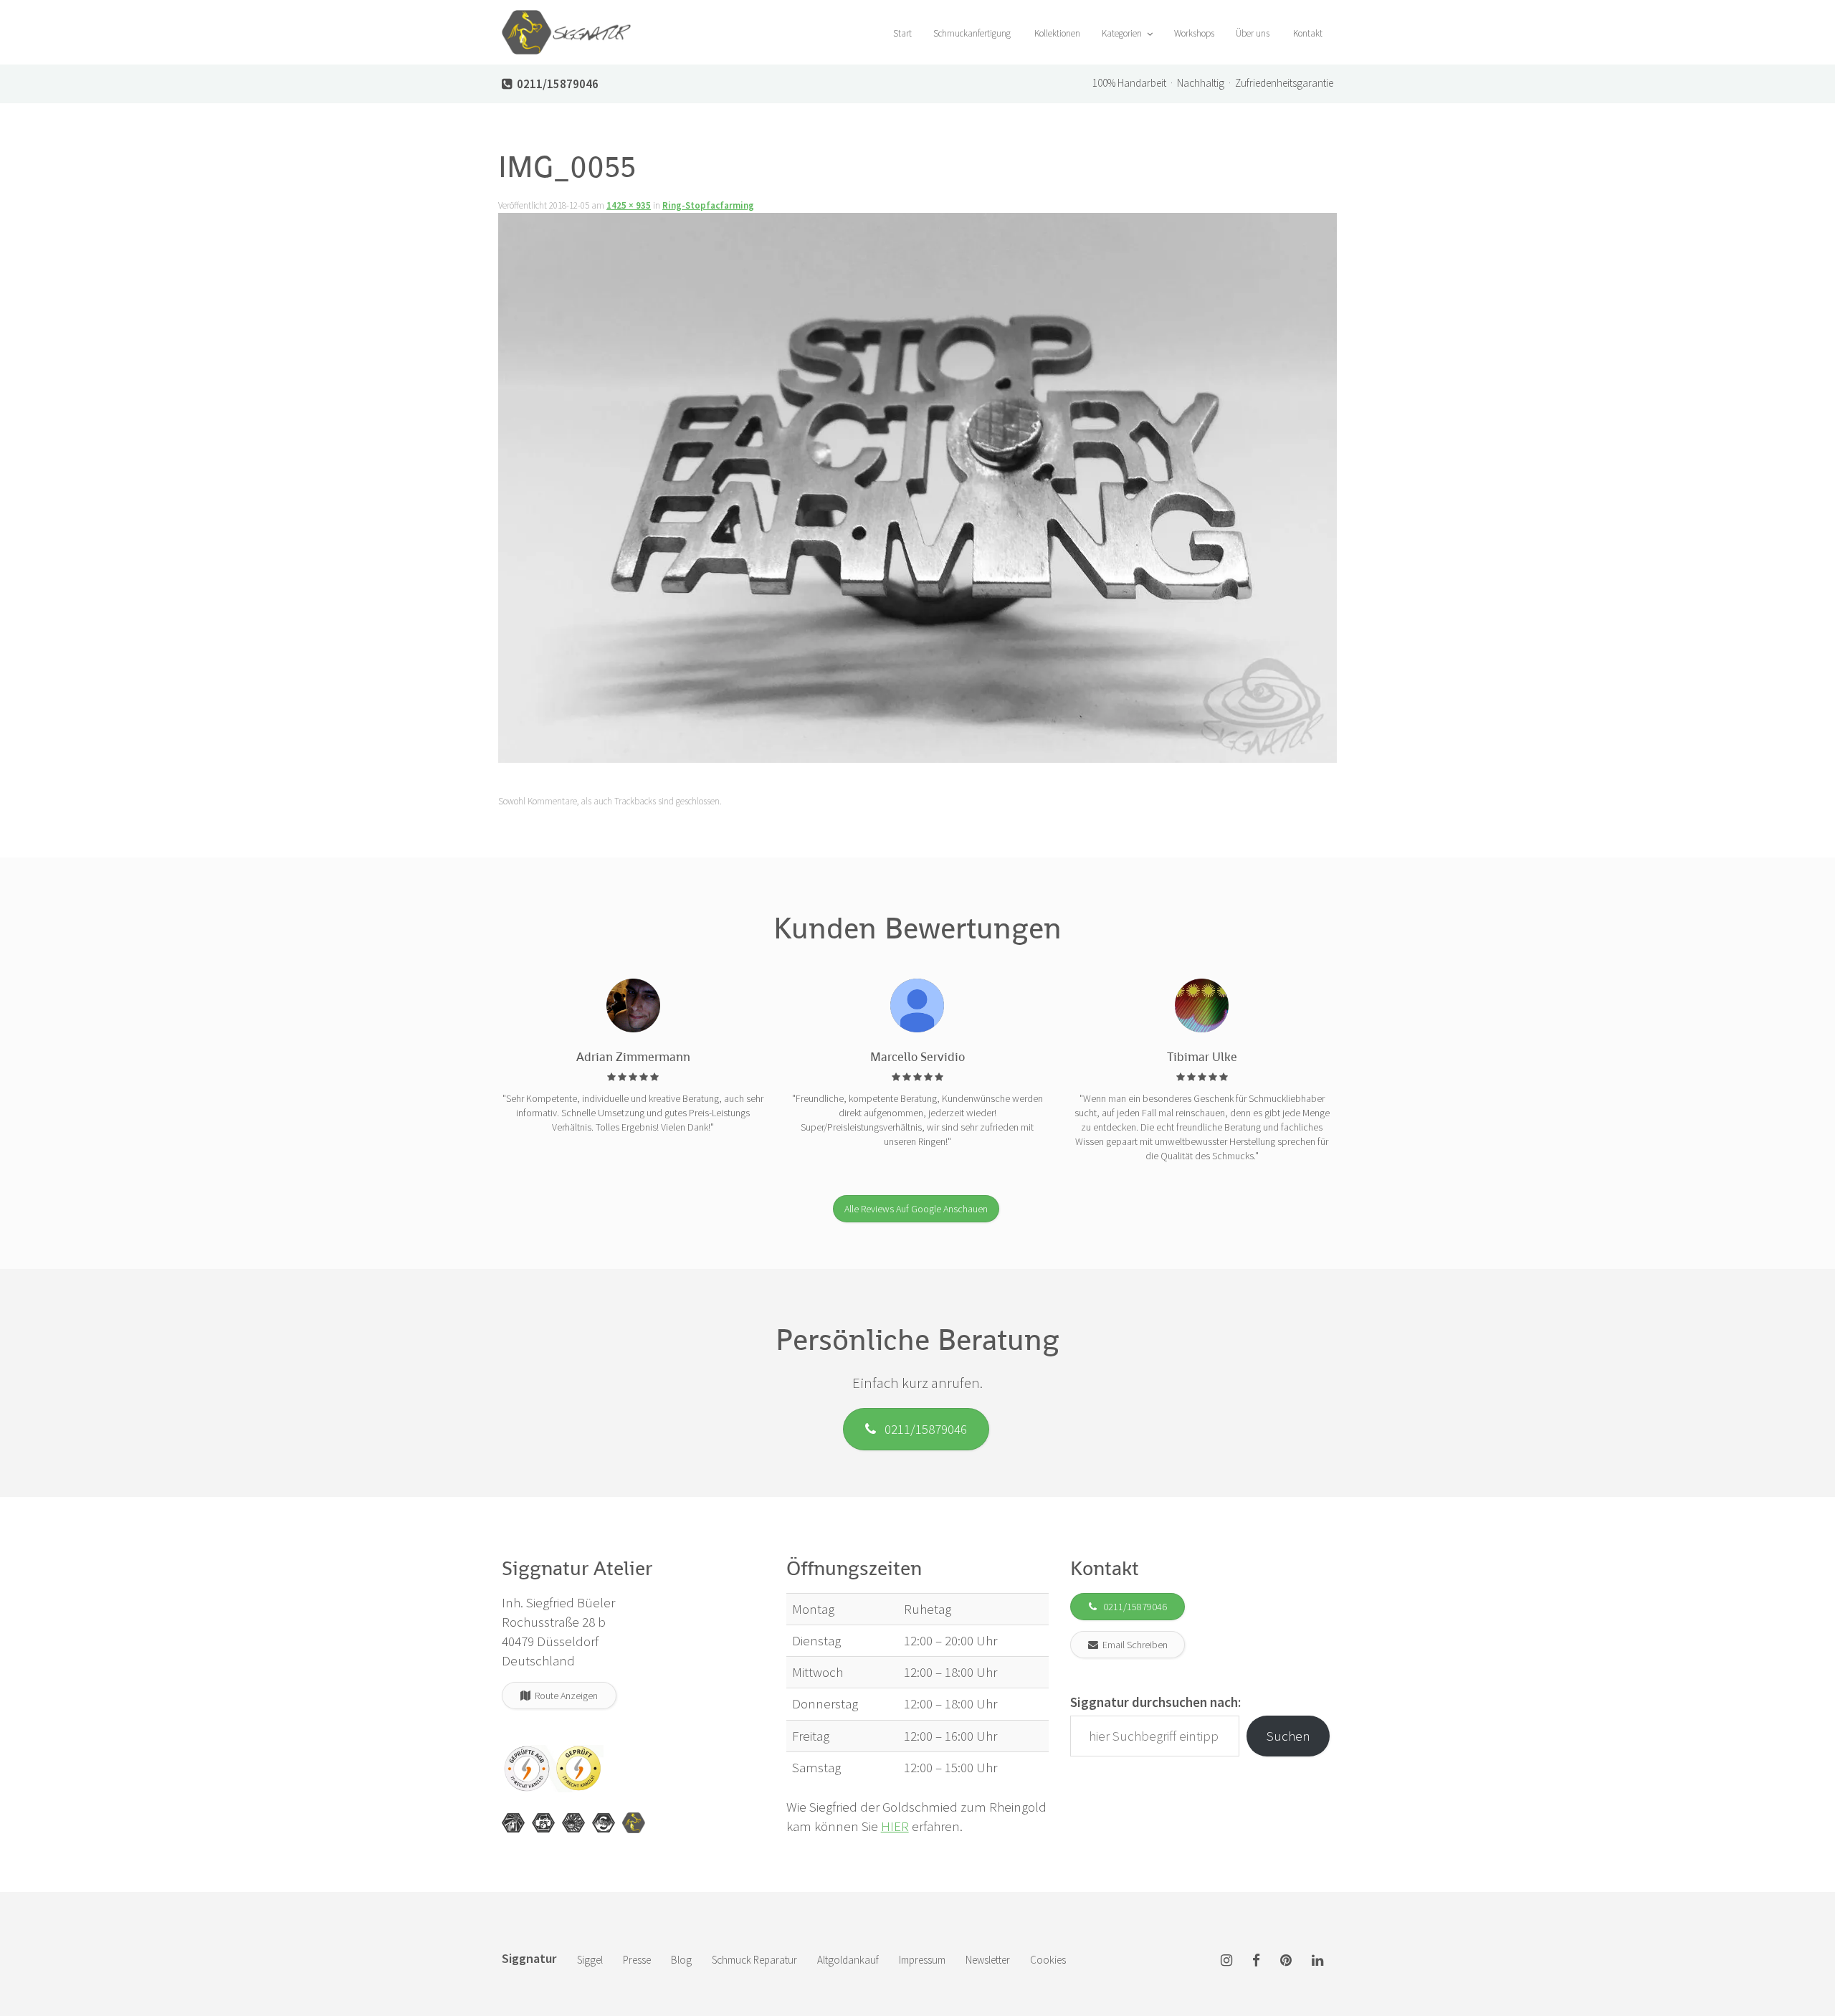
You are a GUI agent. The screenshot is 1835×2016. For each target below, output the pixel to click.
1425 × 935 (629, 205)
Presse (637, 1960)
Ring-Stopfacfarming (708, 205)
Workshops (1194, 33)
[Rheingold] (634, 1823)
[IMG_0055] (917, 492)
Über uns (1253, 33)
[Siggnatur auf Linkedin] (1317, 1961)
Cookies (1048, 1960)
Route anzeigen (564, 1696)
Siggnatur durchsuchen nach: (1155, 1702)
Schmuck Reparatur (754, 1960)
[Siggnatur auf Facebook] (1256, 1961)
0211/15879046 (921, 1429)
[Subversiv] (573, 1823)
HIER (895, 1826)
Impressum (922, 1960)
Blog (681, 1960)
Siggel (590, 1960)
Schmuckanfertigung (972, 33)
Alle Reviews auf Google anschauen (916, 1209)
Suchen (1288, 1736)
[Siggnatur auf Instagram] (1226, 1961)
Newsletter (988, 1960)
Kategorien (1123, 33)
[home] (566, 18)
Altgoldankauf (848, 1960)
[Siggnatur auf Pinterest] (1286, 1961)
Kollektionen (1056, 33)
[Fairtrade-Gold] (604, 1823)
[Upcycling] (513, 1823)
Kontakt (1307, 33)
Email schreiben (1133, 1645)
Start (901, 33)
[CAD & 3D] (543, 1823)
